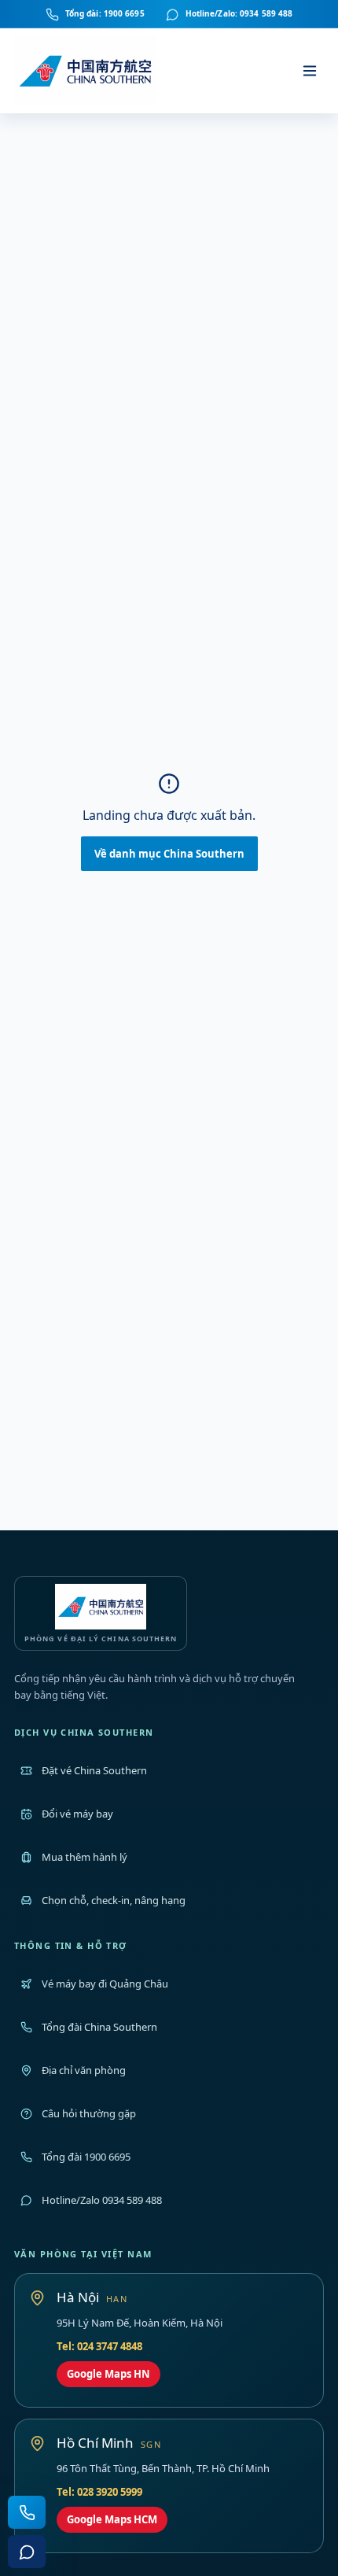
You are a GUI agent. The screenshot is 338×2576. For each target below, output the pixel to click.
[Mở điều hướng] (310, 71)
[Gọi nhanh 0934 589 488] (27, 2512)
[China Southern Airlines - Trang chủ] (86, 71)
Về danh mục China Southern (169, 854)
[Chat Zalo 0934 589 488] (27, 2552)
